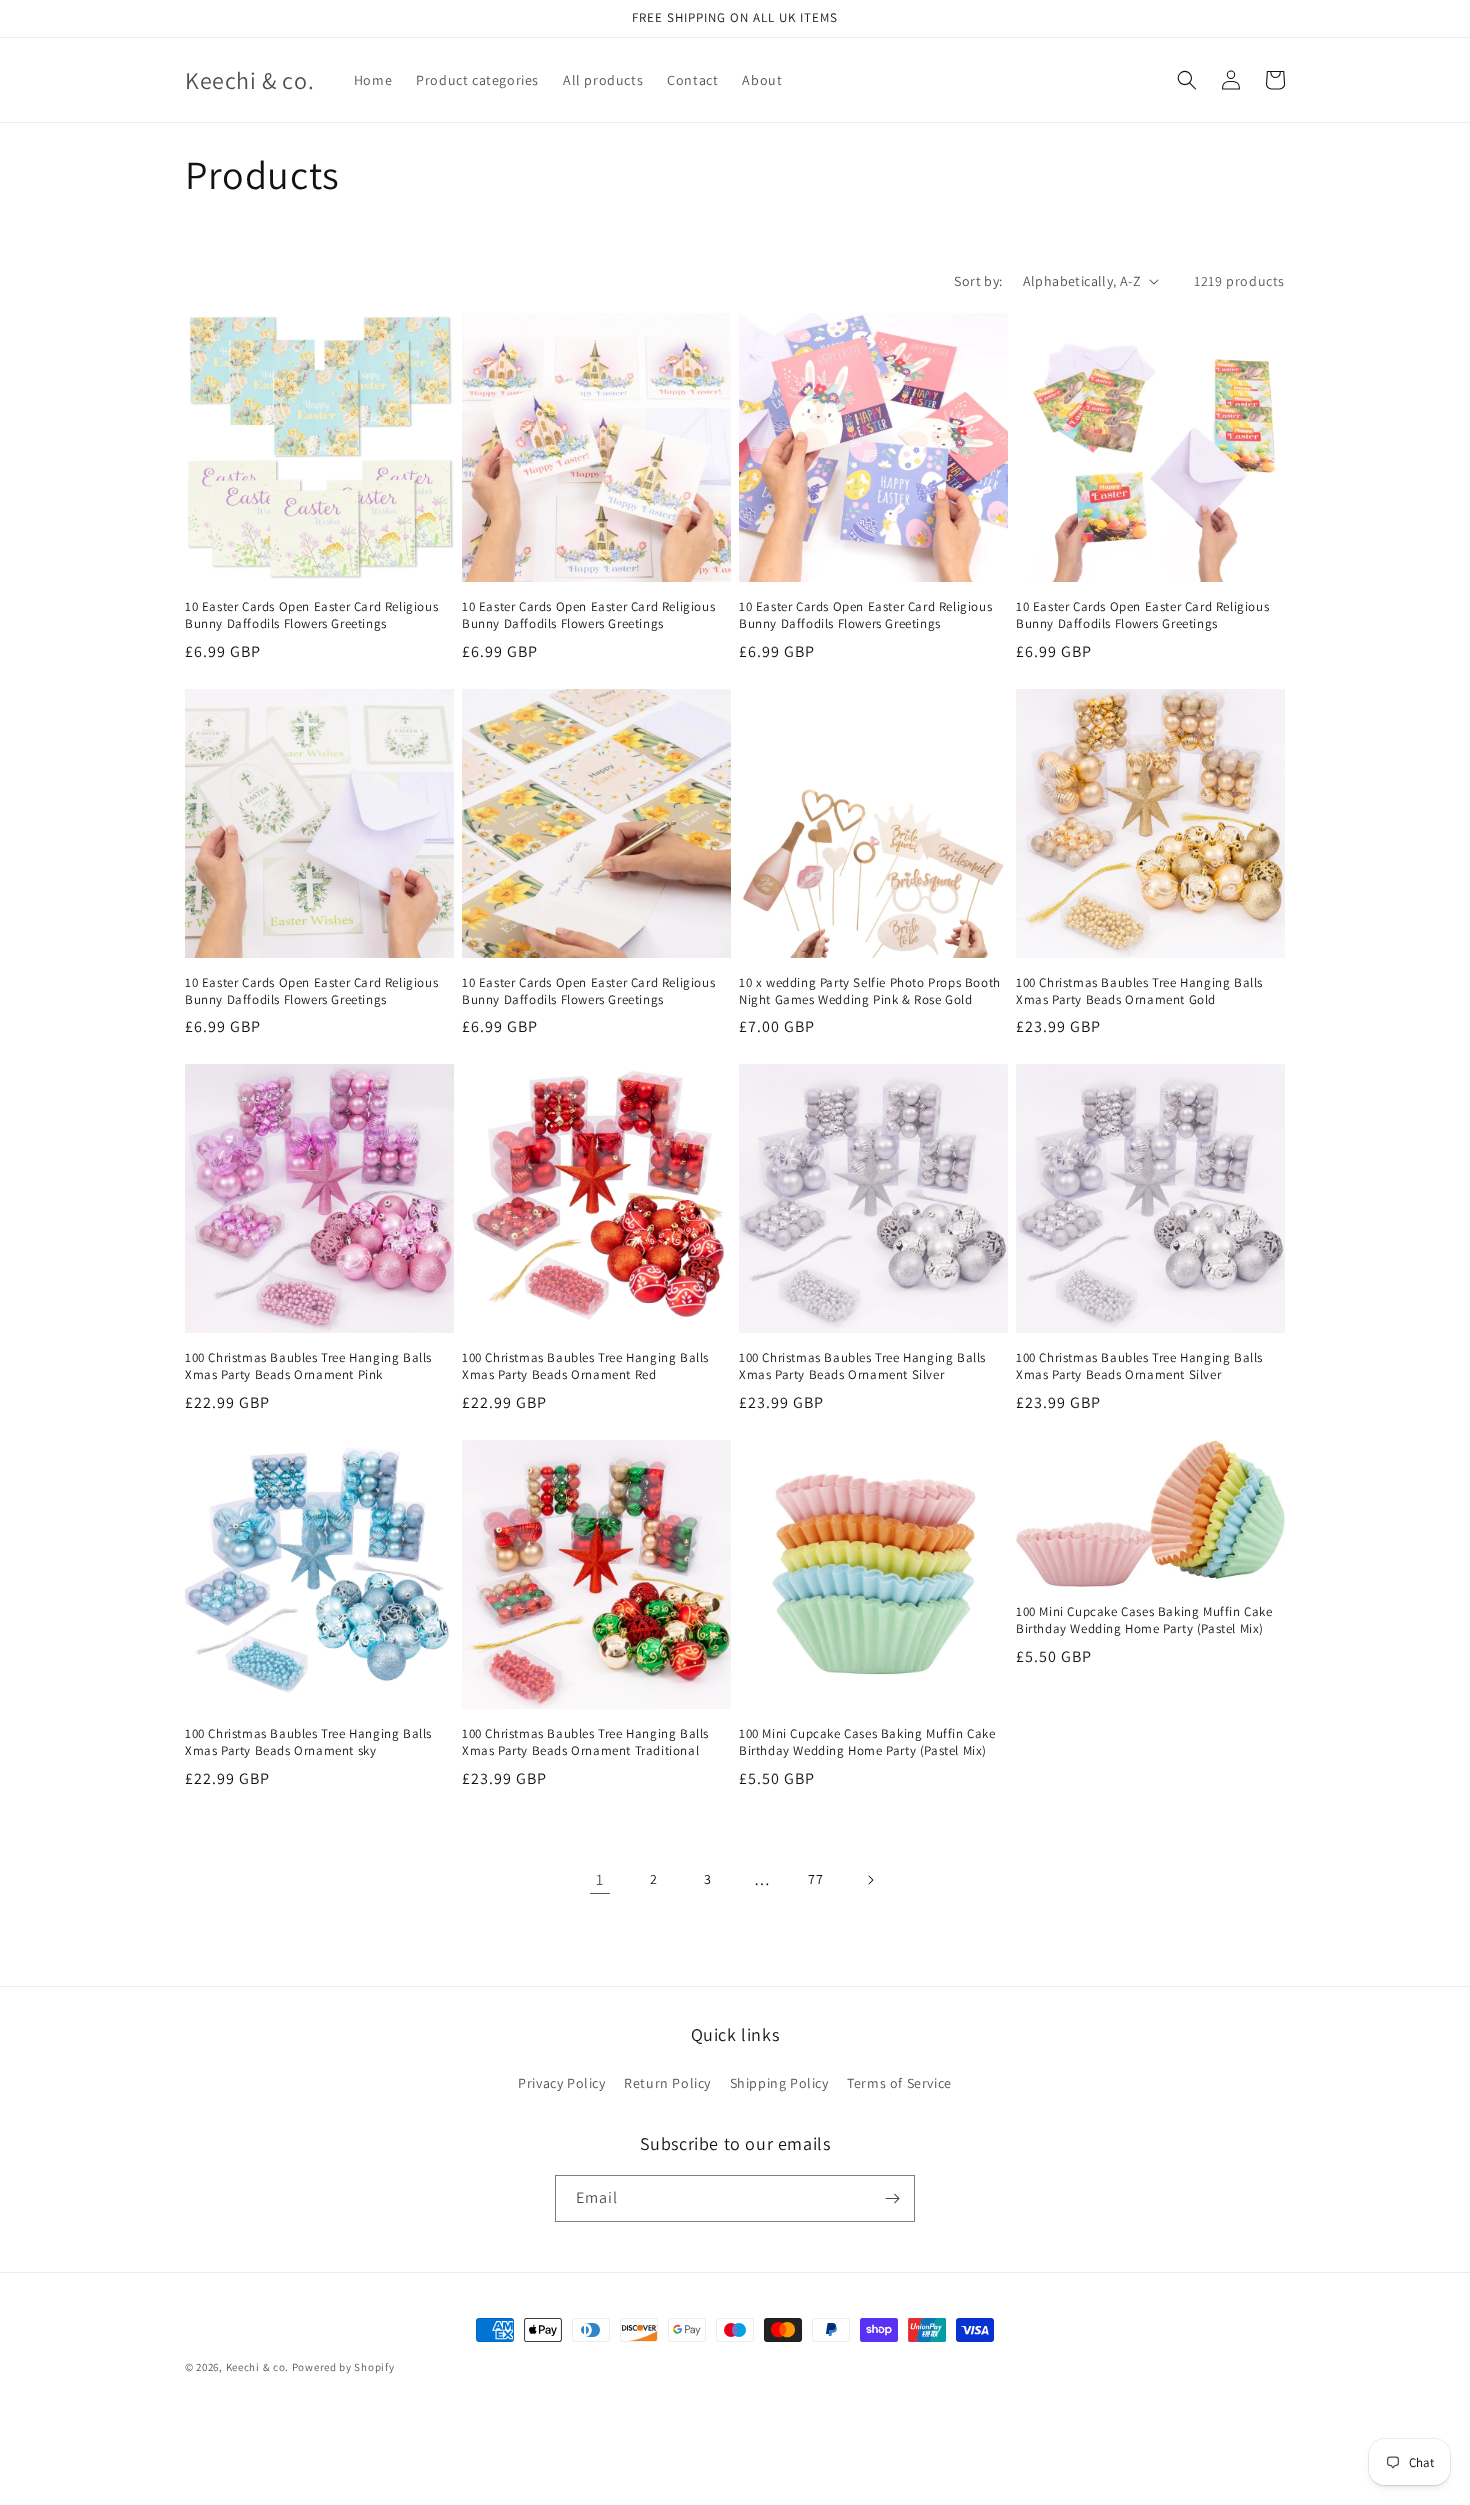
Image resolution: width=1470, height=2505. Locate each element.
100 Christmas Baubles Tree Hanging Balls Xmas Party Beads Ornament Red (585, 1366)
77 (815, 1879)
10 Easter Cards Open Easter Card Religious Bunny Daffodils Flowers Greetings (311, 615)
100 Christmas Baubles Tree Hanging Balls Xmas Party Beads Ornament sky (308, 1742)
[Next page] (870, 1880)
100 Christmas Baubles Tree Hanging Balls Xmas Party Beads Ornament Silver (862, 1366)
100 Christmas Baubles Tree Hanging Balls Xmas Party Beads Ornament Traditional (585, 1742)
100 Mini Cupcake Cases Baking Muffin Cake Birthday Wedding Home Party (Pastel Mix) (867, 1742)
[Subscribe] (892, 2198)
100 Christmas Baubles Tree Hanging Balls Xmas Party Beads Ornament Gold (1139, 991)
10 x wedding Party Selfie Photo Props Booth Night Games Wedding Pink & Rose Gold (870, 991)
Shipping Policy (779, 2083)
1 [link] (600, 1879)
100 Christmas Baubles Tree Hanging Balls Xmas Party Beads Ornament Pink (308, 1366)
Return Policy (667, 2083)
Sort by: (978, 281)
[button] (1187, 80)
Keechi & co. (257, 2367)
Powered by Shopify (343, 2367)
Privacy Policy (561, 2083)
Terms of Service (899, 2083)
